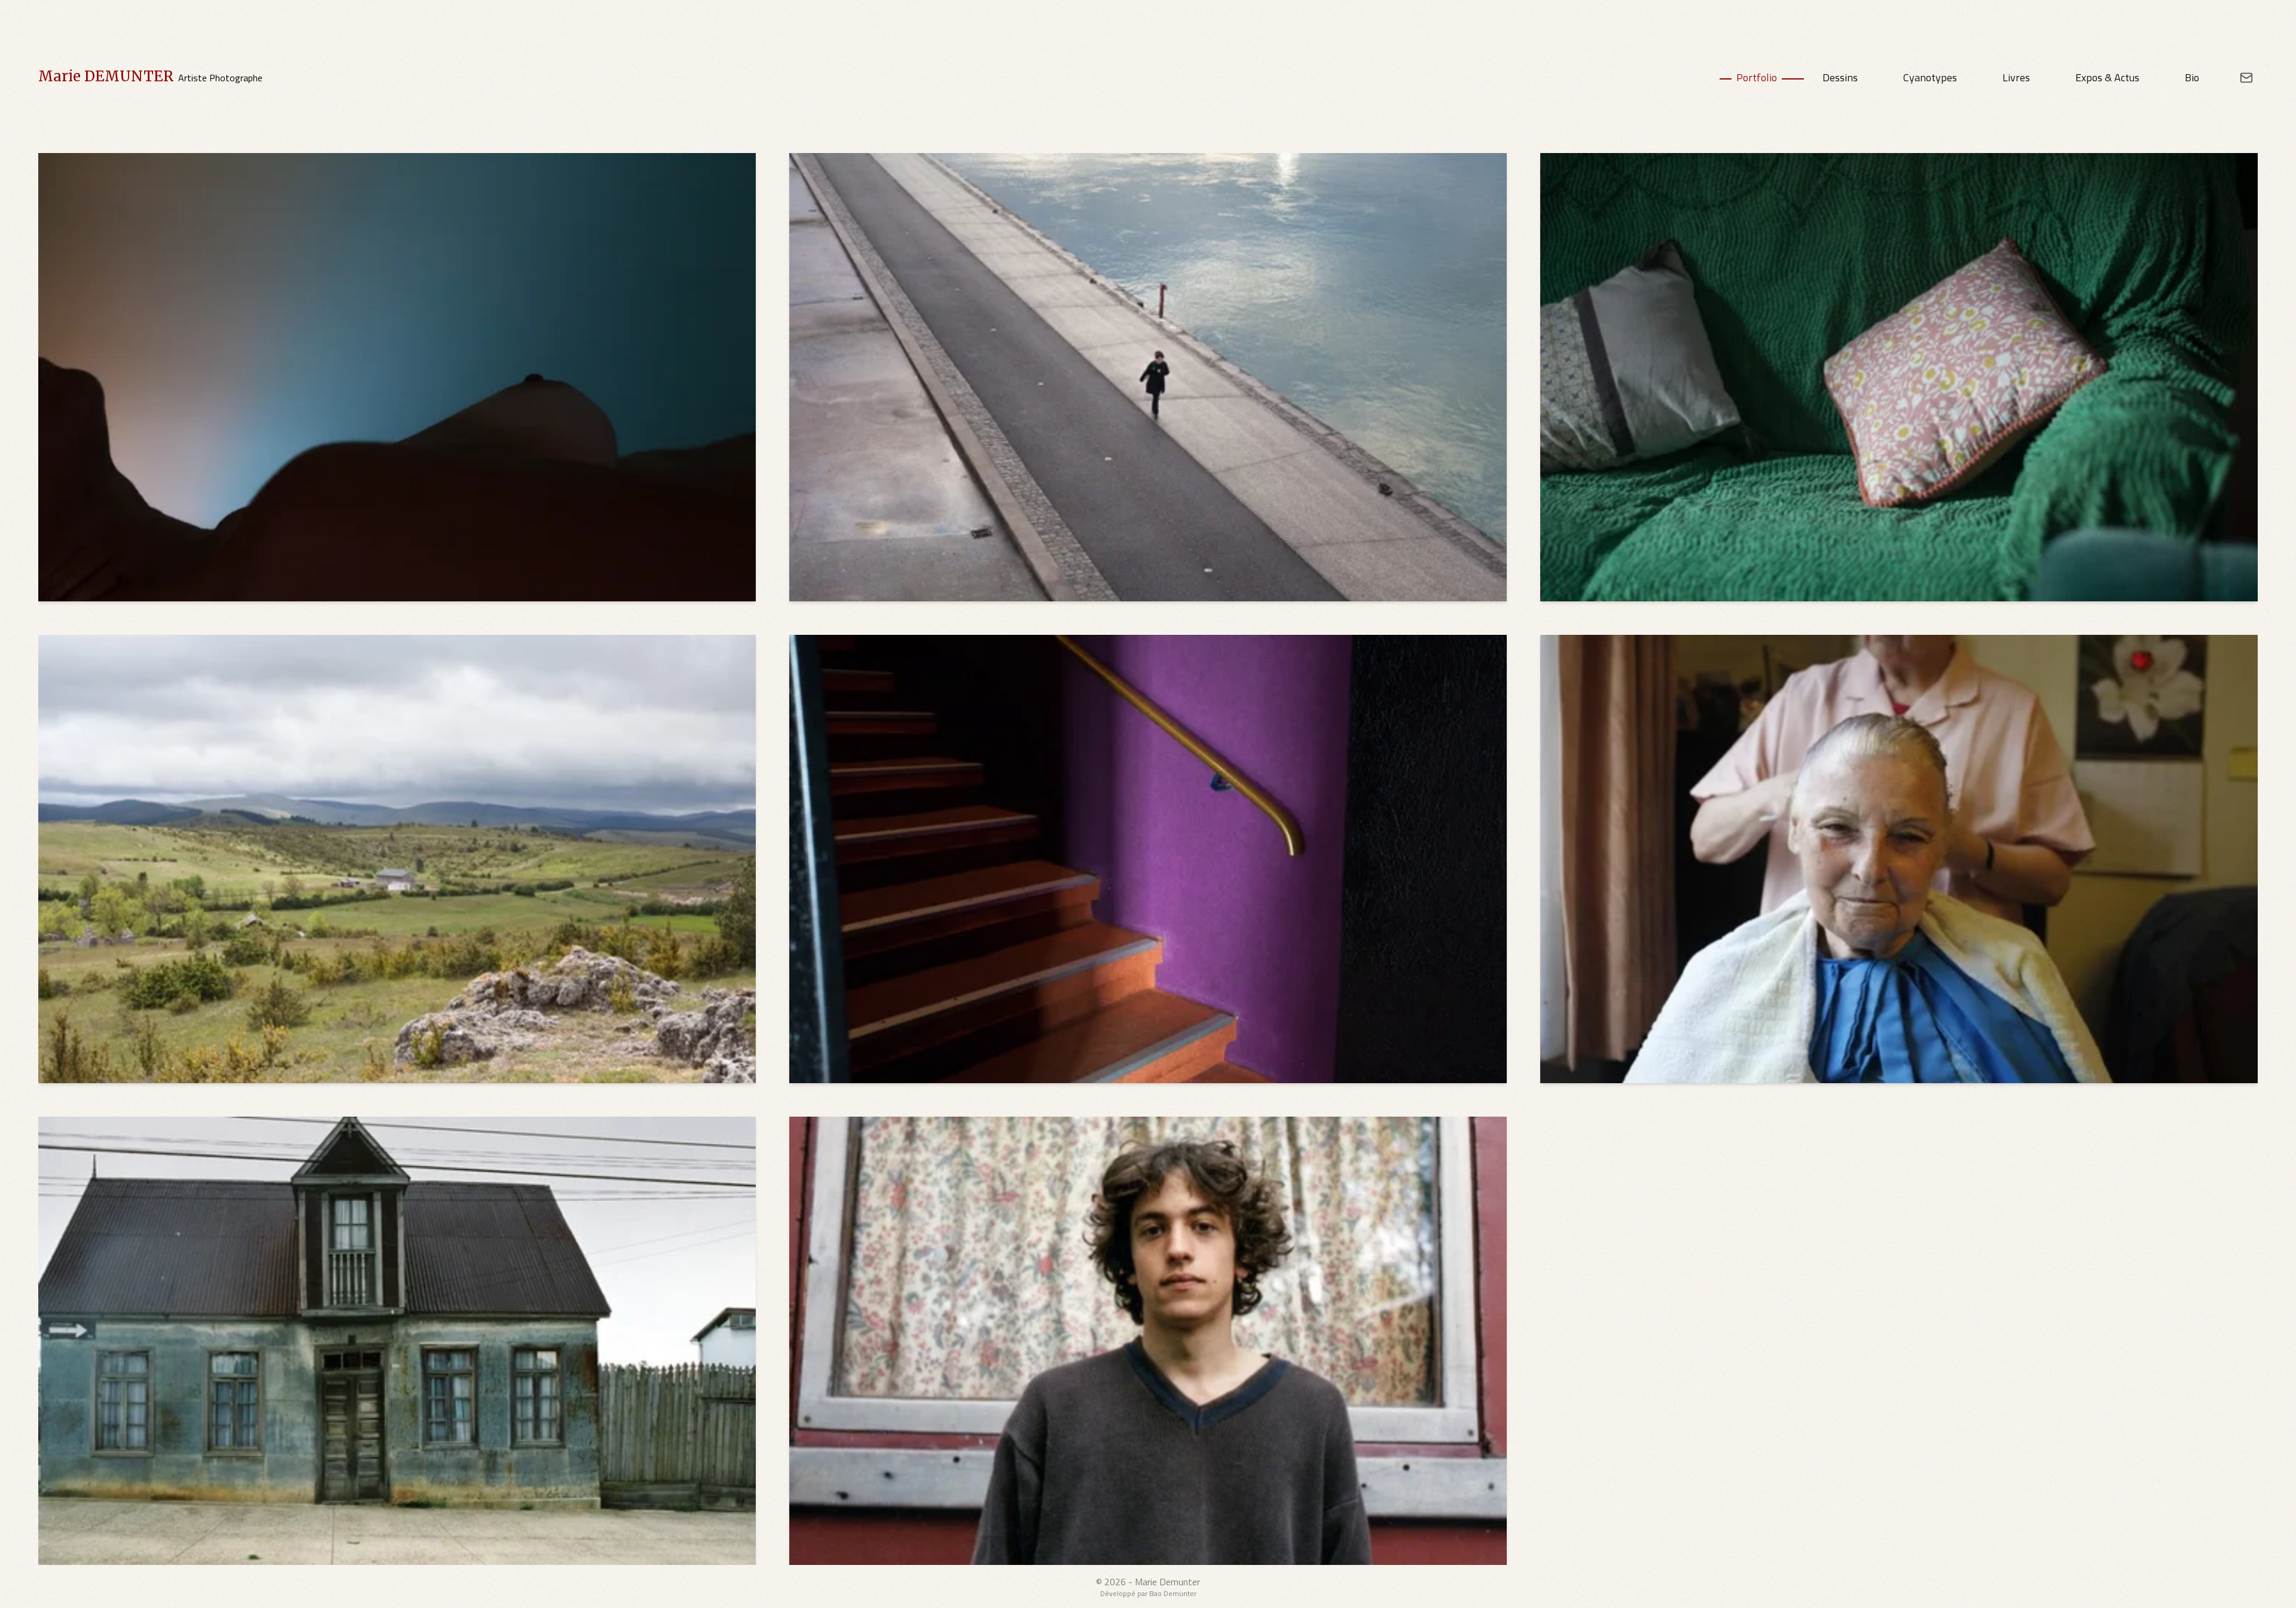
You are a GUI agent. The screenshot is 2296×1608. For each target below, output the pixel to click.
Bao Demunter (1173, 1593)
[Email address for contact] (2238, 78)
